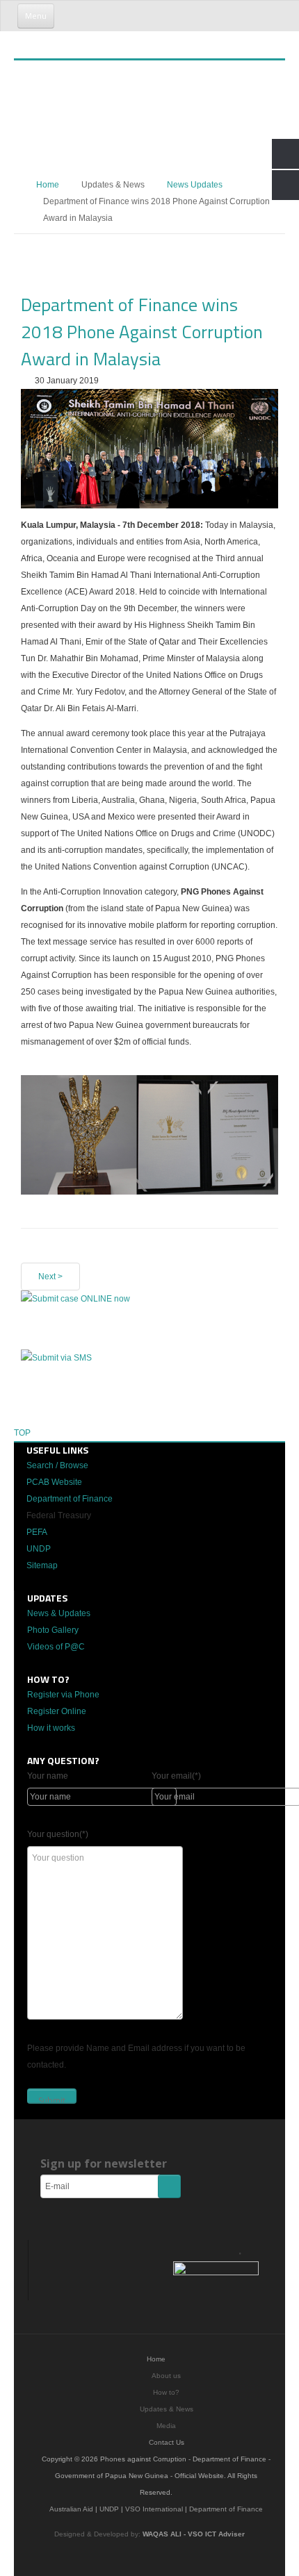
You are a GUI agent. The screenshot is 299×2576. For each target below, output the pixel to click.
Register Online (57, 1711)
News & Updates (59, 1613)
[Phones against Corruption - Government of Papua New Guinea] (123, 38)
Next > (50, 1277)
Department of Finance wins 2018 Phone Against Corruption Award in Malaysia (142, 332)
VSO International (154, 2509)
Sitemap (42, 1565)
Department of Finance (70, 1499)
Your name (48, 1776)
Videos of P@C (56, 1647)
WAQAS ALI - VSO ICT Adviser (194, 2534)
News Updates (195, 185)
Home (48, 185)
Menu (36, 16)
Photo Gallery (53, 1630)
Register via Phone (63, 1695)
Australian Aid (71, 2509)
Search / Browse (57, 1465)
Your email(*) (176, 1776)
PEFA (37, 1532)
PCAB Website (54, 1482)
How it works (51, 1728)
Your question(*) (58, 1834)
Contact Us (167, 2442)
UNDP (39, 1549)
